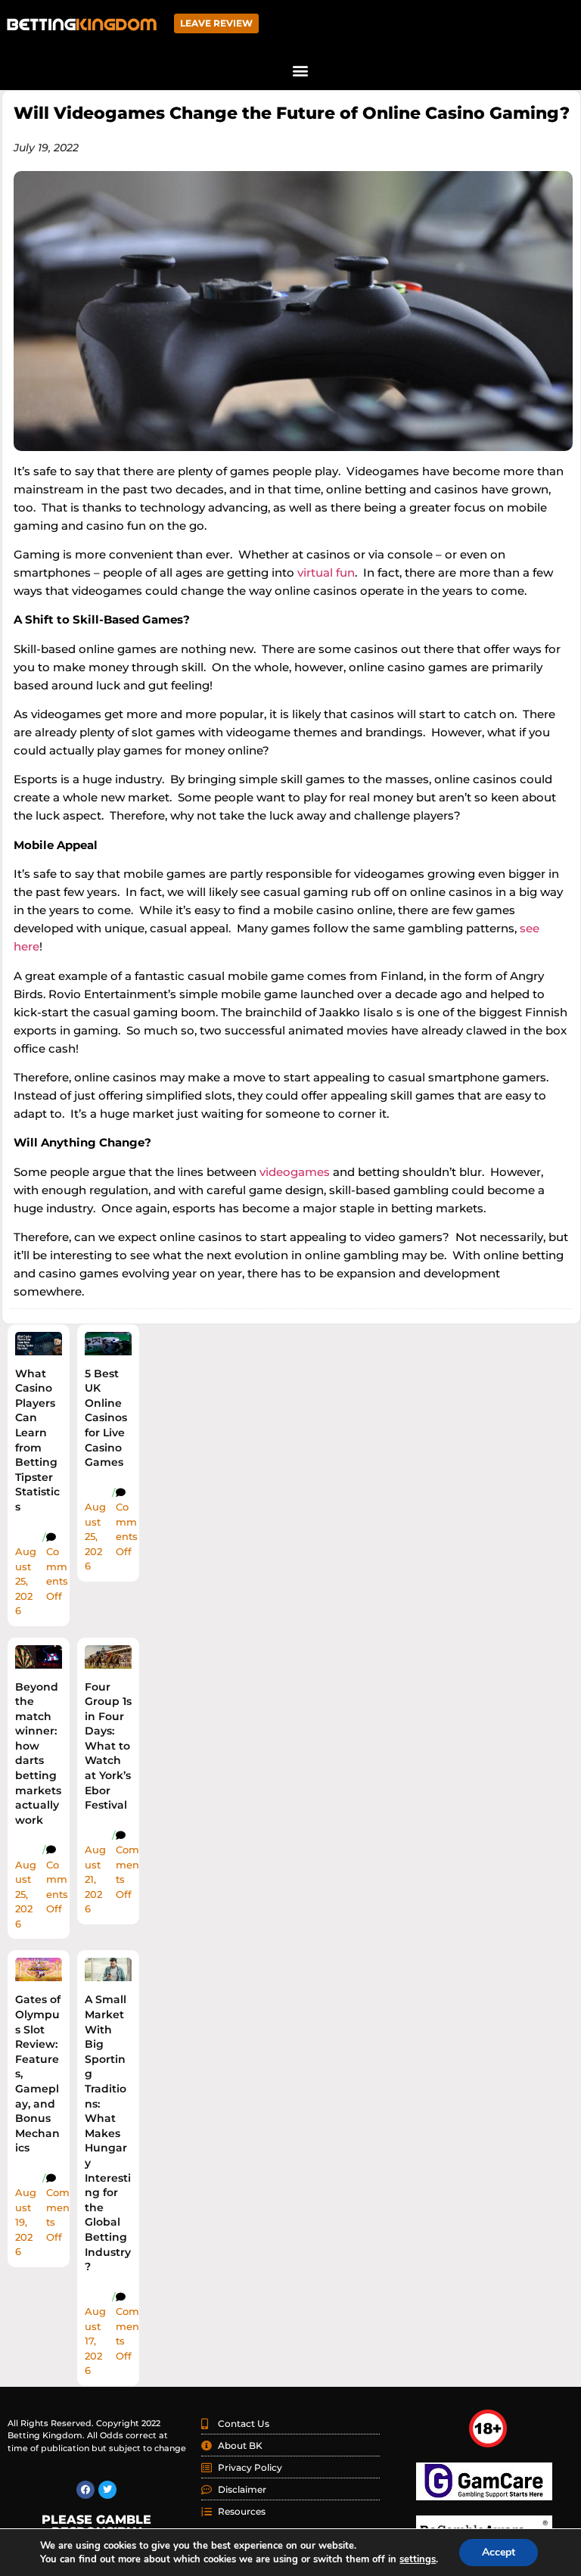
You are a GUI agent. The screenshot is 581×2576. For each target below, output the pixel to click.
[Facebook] (85, 2490)
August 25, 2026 (26, 1581)
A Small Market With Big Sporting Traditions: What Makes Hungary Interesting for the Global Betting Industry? (108, 2133)
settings (418, 2559)
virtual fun (326, 572)
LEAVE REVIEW (216, 23)
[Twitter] (107, 2490)
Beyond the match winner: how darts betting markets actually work (38, 1753)
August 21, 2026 (95, 1879)
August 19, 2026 (26, 2222)
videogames (295, 1172)
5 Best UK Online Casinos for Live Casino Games (106, 1418)
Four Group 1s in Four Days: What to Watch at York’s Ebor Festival (108, 1746)
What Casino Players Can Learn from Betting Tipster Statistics (37, 1440)
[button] (300, 70)
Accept (499, 2552)
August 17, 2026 (95, 2341)
